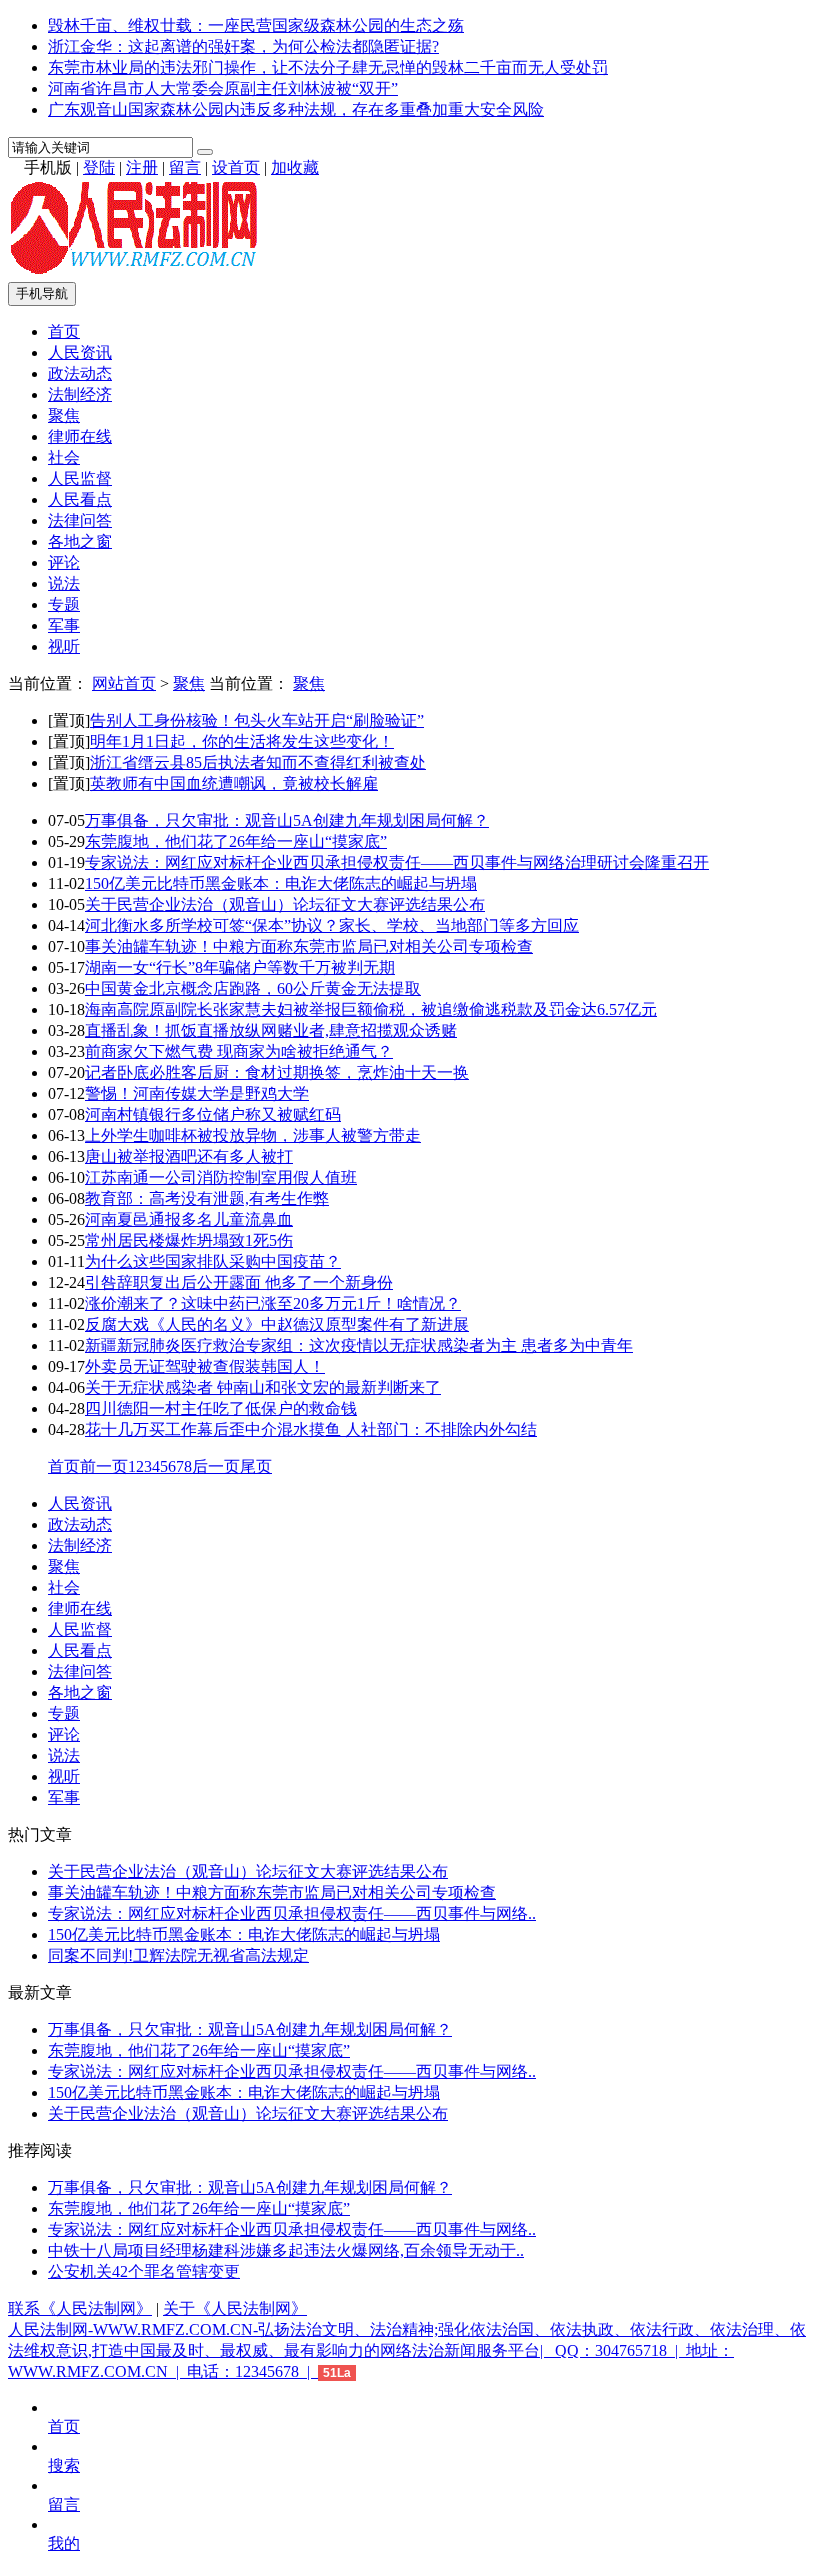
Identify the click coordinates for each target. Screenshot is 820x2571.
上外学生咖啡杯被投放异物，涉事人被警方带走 (253, 1135)
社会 (64, 457)
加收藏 (295, 167)
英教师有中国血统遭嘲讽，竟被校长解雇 (234, 783)
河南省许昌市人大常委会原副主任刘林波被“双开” (223, 88)
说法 (64, 583)
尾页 (256, 1466)
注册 (142, 167)
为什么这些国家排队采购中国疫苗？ (213, 1261)
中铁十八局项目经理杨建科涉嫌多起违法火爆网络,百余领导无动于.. (286, 2250)
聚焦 (64, 415)
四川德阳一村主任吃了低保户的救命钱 (221, 1408)
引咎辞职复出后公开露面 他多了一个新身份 (239, 1282)
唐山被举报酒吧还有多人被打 (189, 1156)
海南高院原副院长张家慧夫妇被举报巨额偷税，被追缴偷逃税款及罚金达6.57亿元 (371, 1009)
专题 (64, 604)
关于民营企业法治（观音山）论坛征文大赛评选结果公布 (285, 904)
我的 (64, 2543)
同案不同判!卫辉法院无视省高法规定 (178, 1955)
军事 (64, 625)
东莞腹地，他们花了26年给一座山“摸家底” (236, 841)
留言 (185, 167)
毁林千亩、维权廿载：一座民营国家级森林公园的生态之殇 (256, 25)
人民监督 (80, 478)
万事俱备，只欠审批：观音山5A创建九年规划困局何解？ (287, 820)
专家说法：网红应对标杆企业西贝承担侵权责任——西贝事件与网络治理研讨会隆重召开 (397, 862)
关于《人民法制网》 (235, 2308)
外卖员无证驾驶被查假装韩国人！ (205, 1366)
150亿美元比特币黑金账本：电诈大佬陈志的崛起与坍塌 (281, 883)
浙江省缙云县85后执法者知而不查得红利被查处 (258, 762)
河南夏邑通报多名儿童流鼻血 (189, 1219)
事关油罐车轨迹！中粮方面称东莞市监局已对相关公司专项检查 (309, 946)
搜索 (64, 2465)
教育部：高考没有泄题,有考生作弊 (207, 1198)
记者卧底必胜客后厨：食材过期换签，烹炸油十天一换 (277, 1072)
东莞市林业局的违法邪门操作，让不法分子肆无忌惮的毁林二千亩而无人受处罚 (328, 67)
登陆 (99, 167)
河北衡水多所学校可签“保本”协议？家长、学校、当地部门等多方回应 (332, 925)
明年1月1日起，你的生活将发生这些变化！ (242, 741)
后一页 (216, 1466)
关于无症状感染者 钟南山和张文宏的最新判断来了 (263, 1387)
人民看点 (80, 499)
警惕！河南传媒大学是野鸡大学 (197, 1093)
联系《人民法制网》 (80, 2308)
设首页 (236, 167)
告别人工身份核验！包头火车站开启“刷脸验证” (257, 720)
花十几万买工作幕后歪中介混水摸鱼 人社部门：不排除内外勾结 (311, 1429)
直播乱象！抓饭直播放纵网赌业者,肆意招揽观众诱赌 (271, 1030)
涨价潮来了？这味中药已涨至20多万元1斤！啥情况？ (273, 1303)
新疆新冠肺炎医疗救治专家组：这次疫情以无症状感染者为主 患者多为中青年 (359, 1345)
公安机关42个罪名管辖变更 (144, 2271)
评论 (64, 562)
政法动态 (80, 373)
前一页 (104, 1466)
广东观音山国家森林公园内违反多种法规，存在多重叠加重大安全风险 (296, 109)
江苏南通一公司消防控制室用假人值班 (221, 1177)
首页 (64, 331)
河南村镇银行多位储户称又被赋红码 (213, 1114)
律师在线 (80, 436)
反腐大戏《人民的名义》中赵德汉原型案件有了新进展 (277, 1324)
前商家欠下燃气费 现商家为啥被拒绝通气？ (239, 1051)
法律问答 (80, 520)
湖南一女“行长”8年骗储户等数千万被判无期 (240, 967)
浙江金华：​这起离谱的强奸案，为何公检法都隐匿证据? (243, 46)
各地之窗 (80, 541)
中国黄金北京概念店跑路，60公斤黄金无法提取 (253, 988)
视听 (64, 646)
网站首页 (124, 683)
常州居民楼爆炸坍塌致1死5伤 (189, 1240)
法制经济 (80, 394)
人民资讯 (80, 352)
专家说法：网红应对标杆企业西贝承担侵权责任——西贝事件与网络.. (292, 1913)
